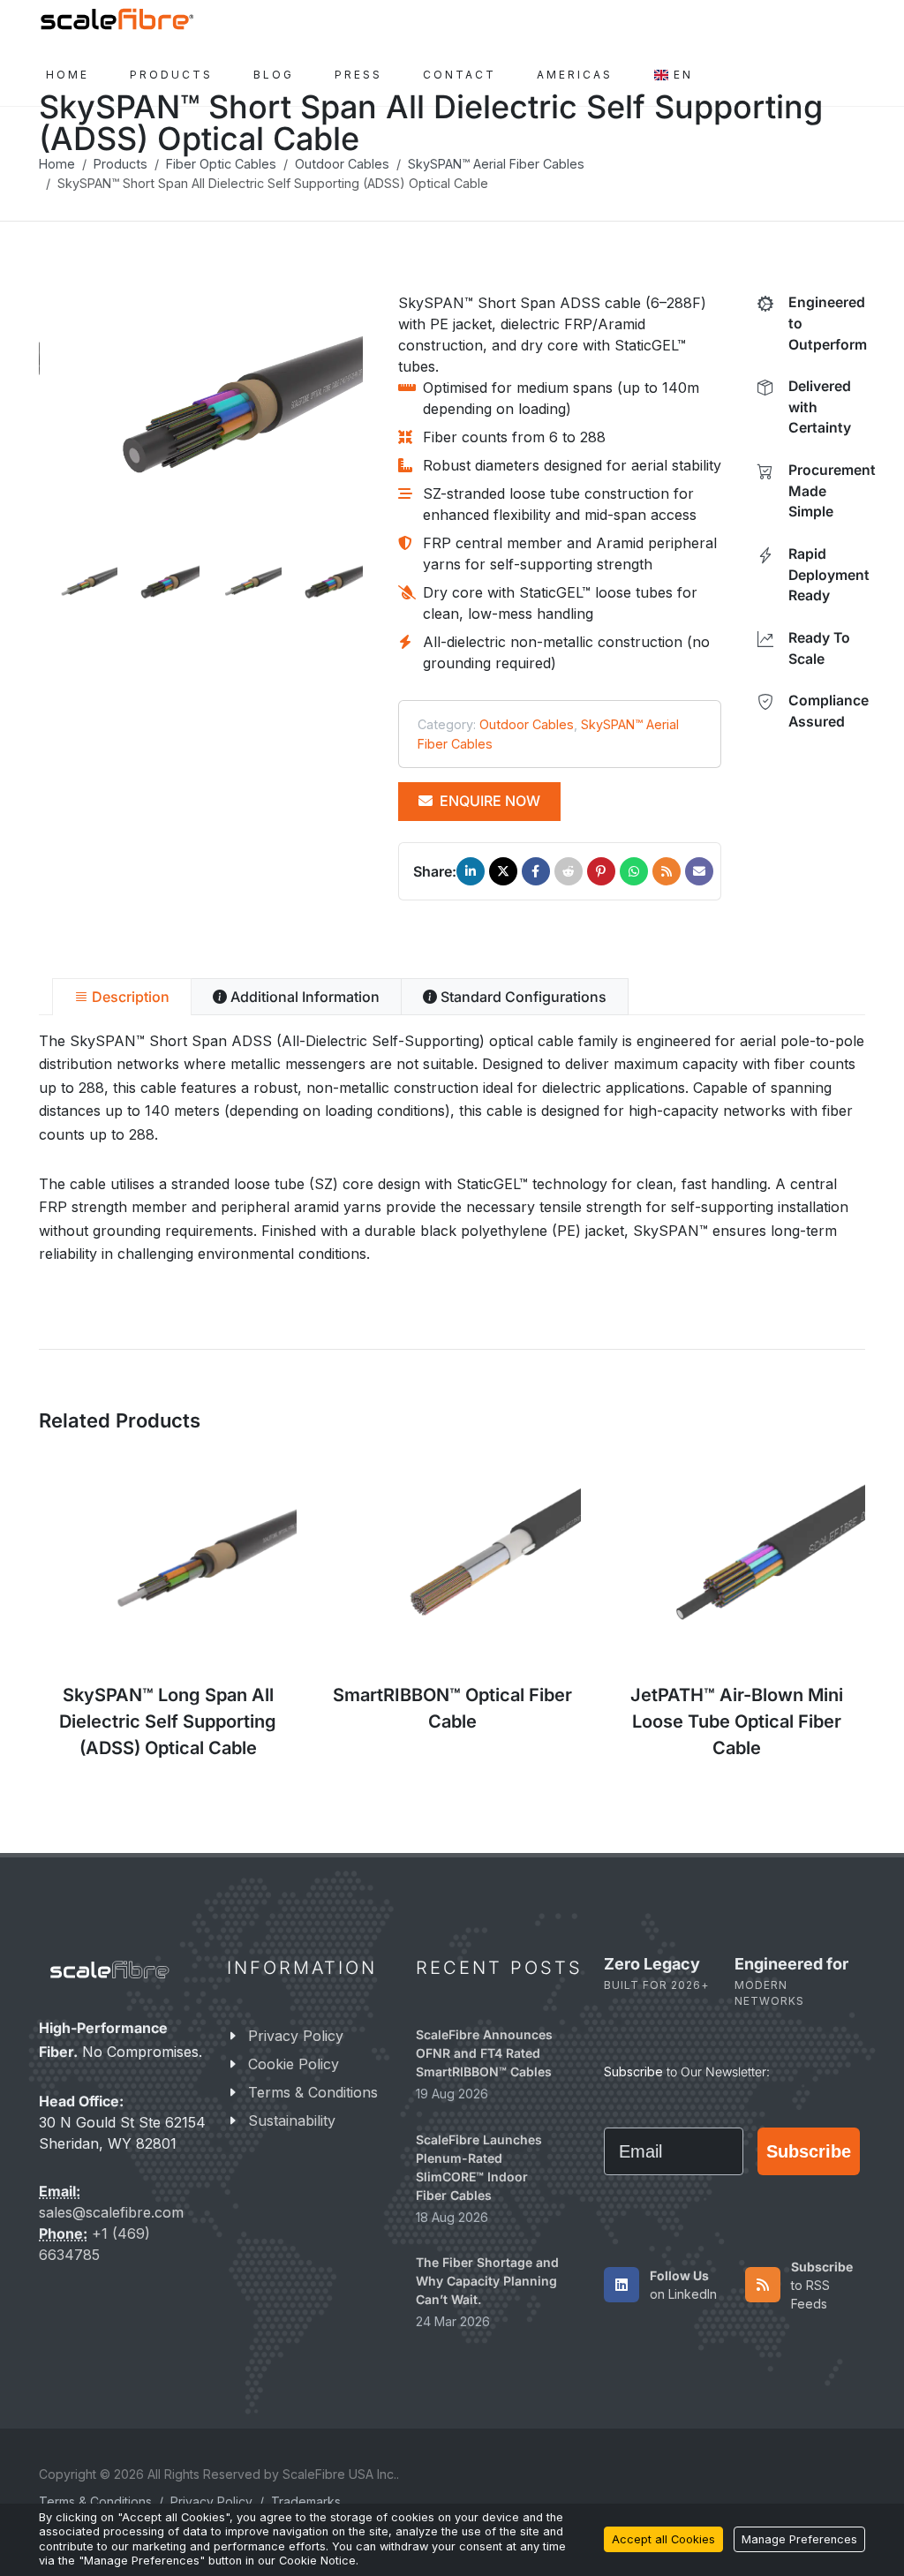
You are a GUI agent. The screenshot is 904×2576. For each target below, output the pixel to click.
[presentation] (23, 422)
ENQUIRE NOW (488, 801)
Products (121, 164)
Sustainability (292, 2120)
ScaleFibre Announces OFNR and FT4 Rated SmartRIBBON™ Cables (484, 2053)
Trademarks (306, 2501)
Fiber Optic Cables (221, 164)
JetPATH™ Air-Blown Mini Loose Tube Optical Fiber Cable (737, 1721)
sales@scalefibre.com (111, 2213)
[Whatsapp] (634, 871)
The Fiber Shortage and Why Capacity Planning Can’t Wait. (487, 2281)
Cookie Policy (294, 2064)
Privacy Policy (296, 2036)
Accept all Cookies (663, 2539)
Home (57, 164)
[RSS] (667, 871)
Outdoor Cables (342, 164)
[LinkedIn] (471, 871)
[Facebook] (536, 871)
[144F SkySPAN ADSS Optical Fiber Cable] (202, 422)
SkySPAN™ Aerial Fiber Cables (496, 164)
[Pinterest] (601, 871)
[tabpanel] (452, 1148)
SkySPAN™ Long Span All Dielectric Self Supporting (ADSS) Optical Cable (168, 1721)
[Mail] (699, 871)
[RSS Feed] (763, 2285)
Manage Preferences (799, 2539)
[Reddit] (569, 871)
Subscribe (809, 2151)
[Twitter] (503, 871)
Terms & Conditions (313, 2092)
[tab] (122, 997)
